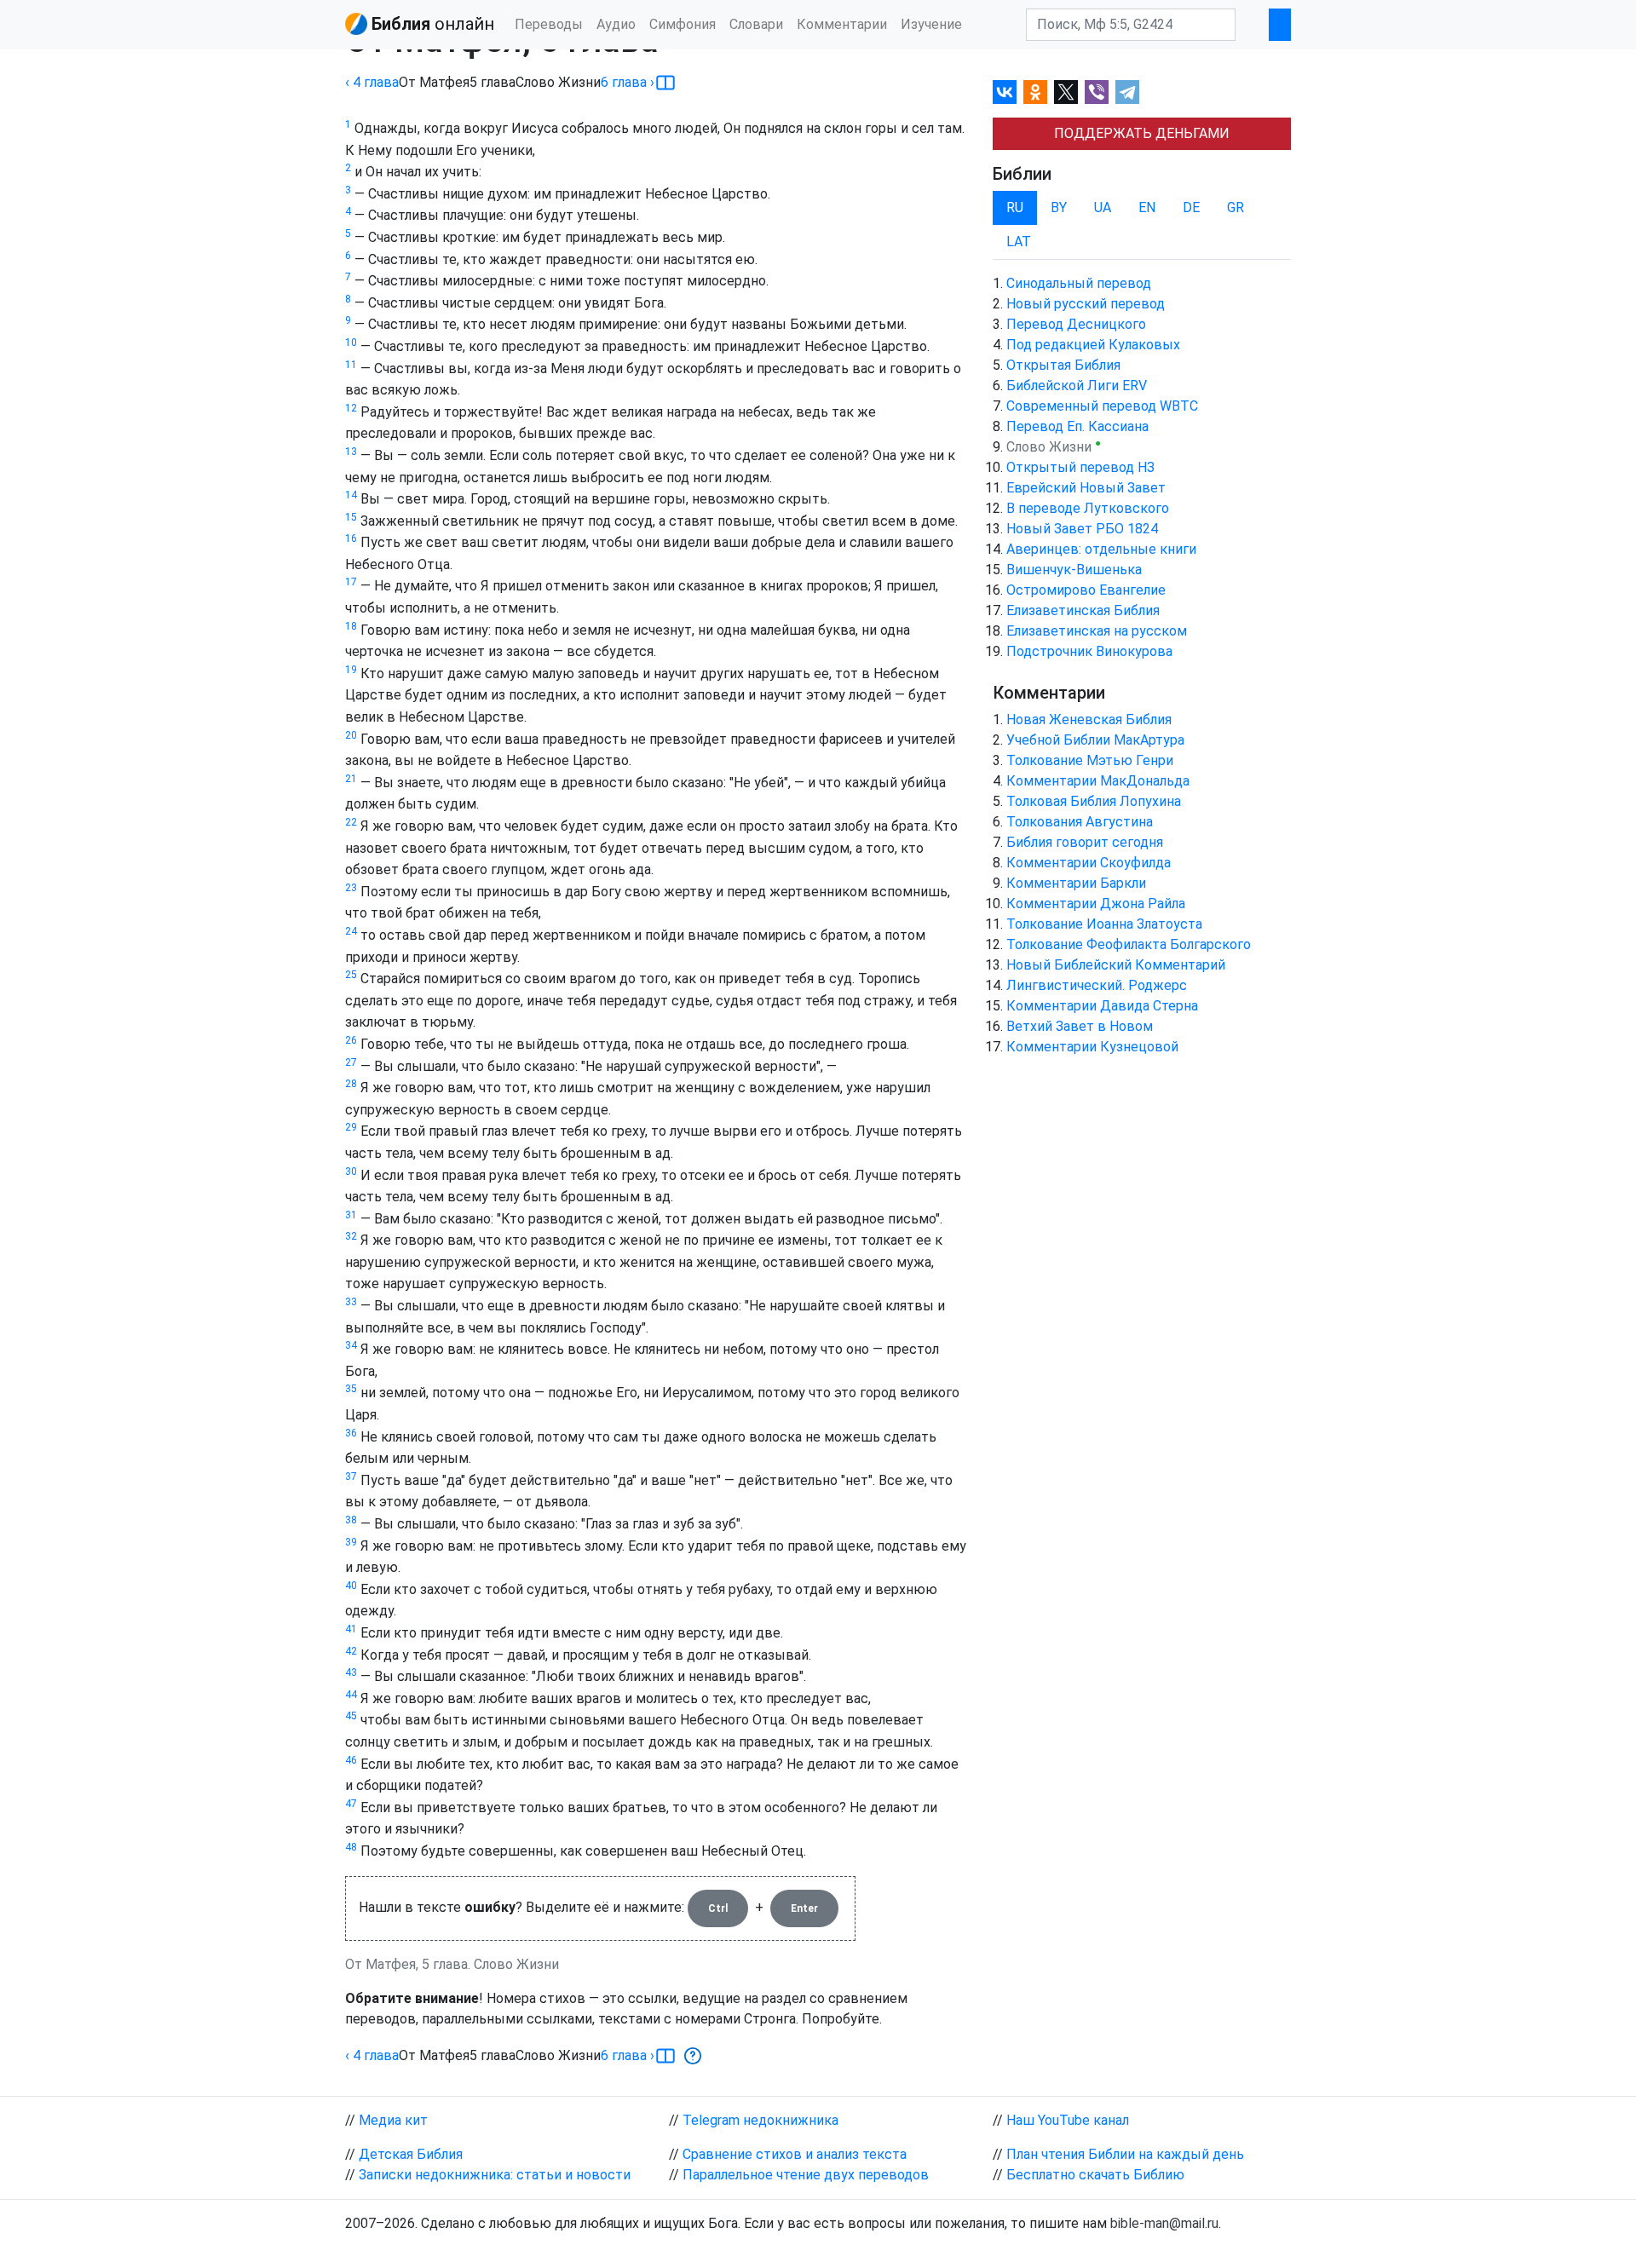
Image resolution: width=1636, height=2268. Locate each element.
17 (351, 582)
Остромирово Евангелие (1086, 590)
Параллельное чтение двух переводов (806, 2175)
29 (351, 1127)
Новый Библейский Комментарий (1116, 965)
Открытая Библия (1063, 365)
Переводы (549, 24)
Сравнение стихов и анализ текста (795, 2154)
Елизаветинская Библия (1083, 610)
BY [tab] (1059, 207)
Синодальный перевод (1079, 283)
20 (351, 735)
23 (351, 888)
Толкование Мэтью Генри (1090, 760)
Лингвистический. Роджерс (1097, 985)
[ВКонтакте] (1005, 92)
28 (351, 1084)
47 (351, 1804)
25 (351, 975)
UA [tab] (1103, 207)
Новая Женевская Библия (1089, 720)
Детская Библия (411, 2154)
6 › (628, 82)
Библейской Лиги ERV (1077, 386)
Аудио (616, 24)
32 (351, 1236)
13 (351, 452)
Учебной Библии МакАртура (1095, 740)
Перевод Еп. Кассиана (1077, 426)
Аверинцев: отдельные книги (1101, 549)
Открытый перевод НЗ (1080, 467)
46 (351, 1760)
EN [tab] (1147, 207)
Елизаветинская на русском (1097, 631)
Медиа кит (393, 2120)
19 (351, 670)
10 (351, 343)
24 (351, 931)
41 (351, 1629)
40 (351, 1586)
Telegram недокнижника (760, 2120)
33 (351, 1302)
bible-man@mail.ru (1164, 2223)
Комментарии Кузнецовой (1092, 1047)
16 (351, 538)
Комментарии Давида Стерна (1102, 1006)
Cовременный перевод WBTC (1102, 406)
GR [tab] (1236, 207)
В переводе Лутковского (1088, 508)
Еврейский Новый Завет (1086, 488)
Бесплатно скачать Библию (1095, 2175)
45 (351, 1716)
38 (351, 1520)
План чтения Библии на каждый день (1125, 2154)
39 (351, 1542)
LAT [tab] (1019, 242)
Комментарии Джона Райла (1096, 904)
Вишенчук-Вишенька (1074, 570)
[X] (1066, 92)
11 (351, 365)
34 (351, 1345)
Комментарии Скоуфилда (1089, 863)
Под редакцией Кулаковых (1093, 345)
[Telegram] (1127, 92)
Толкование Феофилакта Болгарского (1129, 944)
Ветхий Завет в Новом (1080, 1026)
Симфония (683, 24)
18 (351, 626)
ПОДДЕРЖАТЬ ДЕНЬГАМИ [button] (1142, 133)
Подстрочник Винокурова (1089, 651)
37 (351, 1477)
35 (351, 1389)
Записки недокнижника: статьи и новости (495, 2175)
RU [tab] (1015, 207)
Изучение (931, 24)
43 (351, 1672)
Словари (756, 24)
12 (351, 408)
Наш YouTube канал (1068, 2120)
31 (351, 1215)
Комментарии (842, 24)
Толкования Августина (1080, 822)
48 (351, 1847)
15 (351, 517)
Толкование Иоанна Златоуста (1104, 924)
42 (351, 1651)
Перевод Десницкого (1076, 324)
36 (351, 1433)
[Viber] (1097, 92)
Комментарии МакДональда (1098, 781)
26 (351, 1040)
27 (351, 1062)
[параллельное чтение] (665, 83)
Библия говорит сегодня (1085, 842)
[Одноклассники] (1035, 92)
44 (351, 1695)
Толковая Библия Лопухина (1094, 801)
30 (351, 1171)
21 (351, 779)
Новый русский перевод (1086, 304)
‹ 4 (372, 82)
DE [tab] (1191, 207)
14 (351, 495)
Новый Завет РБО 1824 (1082, 529)
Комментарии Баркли (1076, 883)
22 (351, 822)
